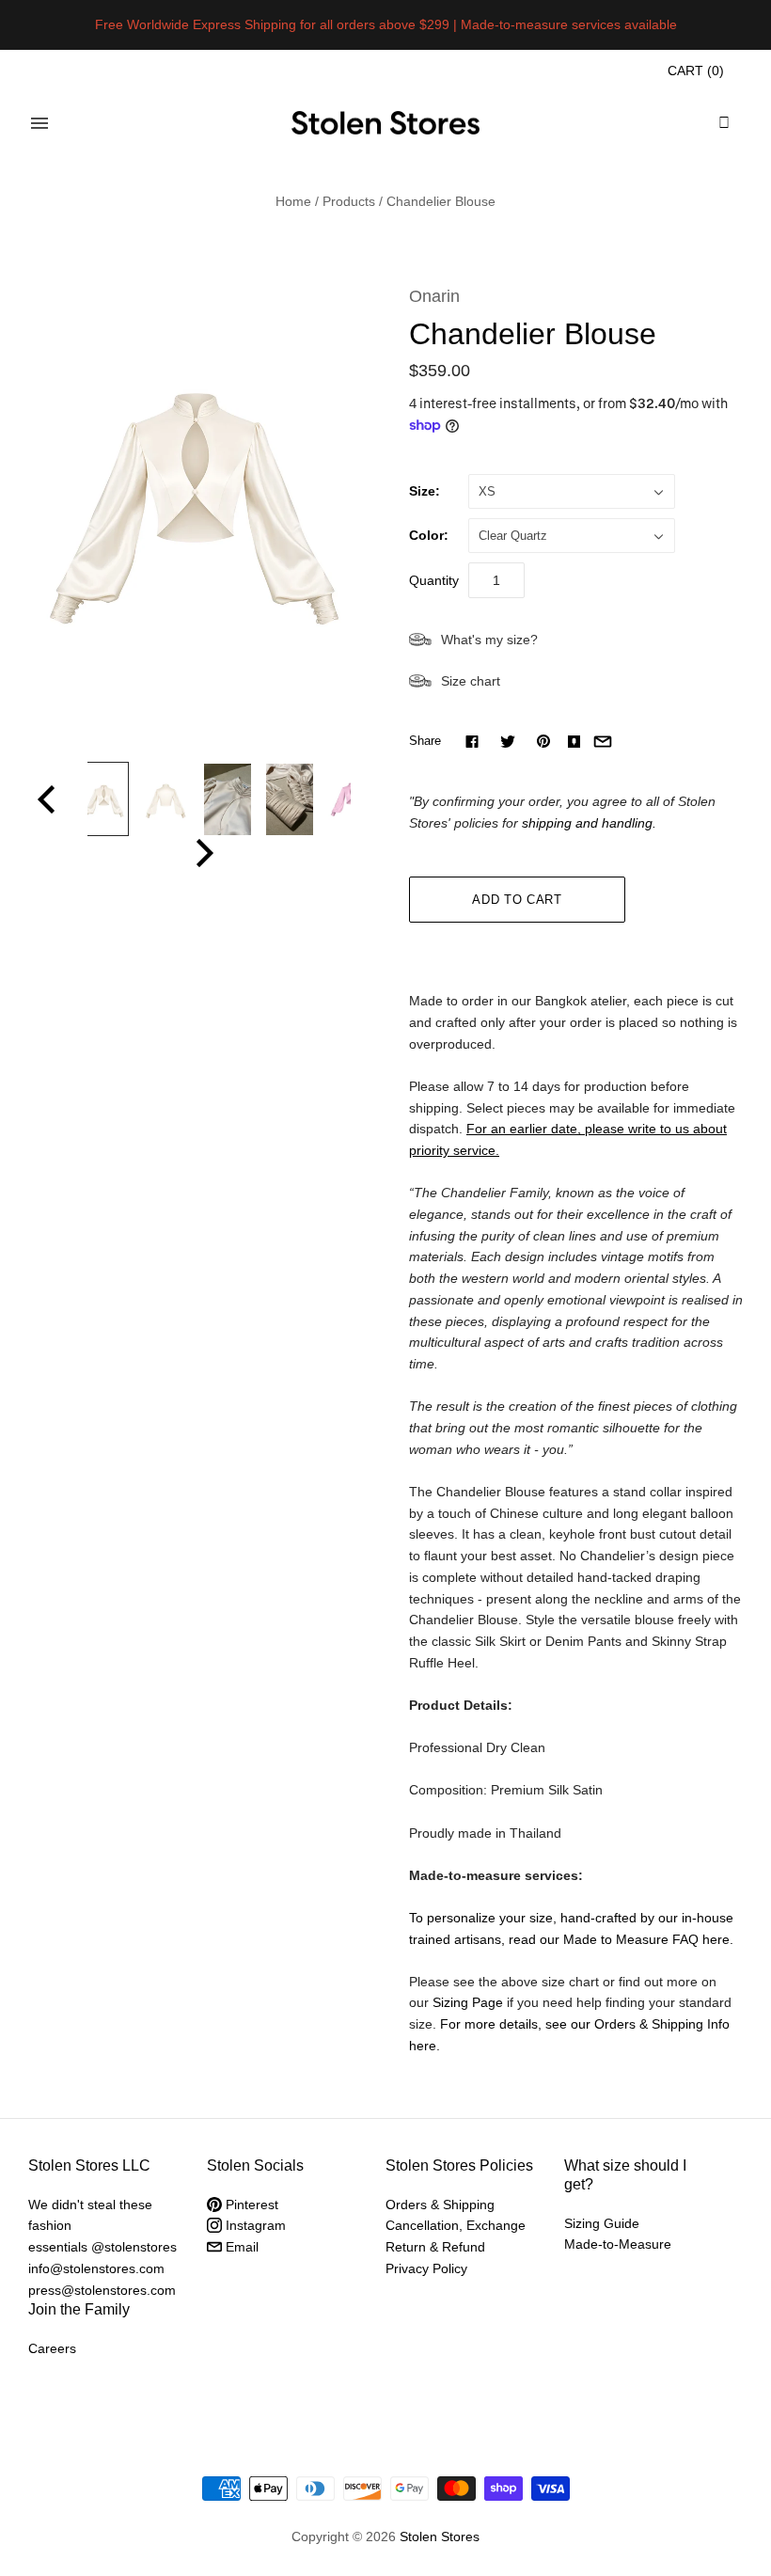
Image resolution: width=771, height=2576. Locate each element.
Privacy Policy (426, 2268)
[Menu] (39, 123)
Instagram (254, 2225)
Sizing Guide (602, 2223)
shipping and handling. (589, 823)
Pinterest (250, 2205)
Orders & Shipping (440, 2205)
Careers (52, 2348)
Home (293, 201)
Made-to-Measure (618, 2244)
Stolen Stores (440, 2536)
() (696, 71)
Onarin (434, 296)
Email (240, 2247)
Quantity (434, 580)
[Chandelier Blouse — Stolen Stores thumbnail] (103, 799)
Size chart (471, 681)
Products (349, 201)
